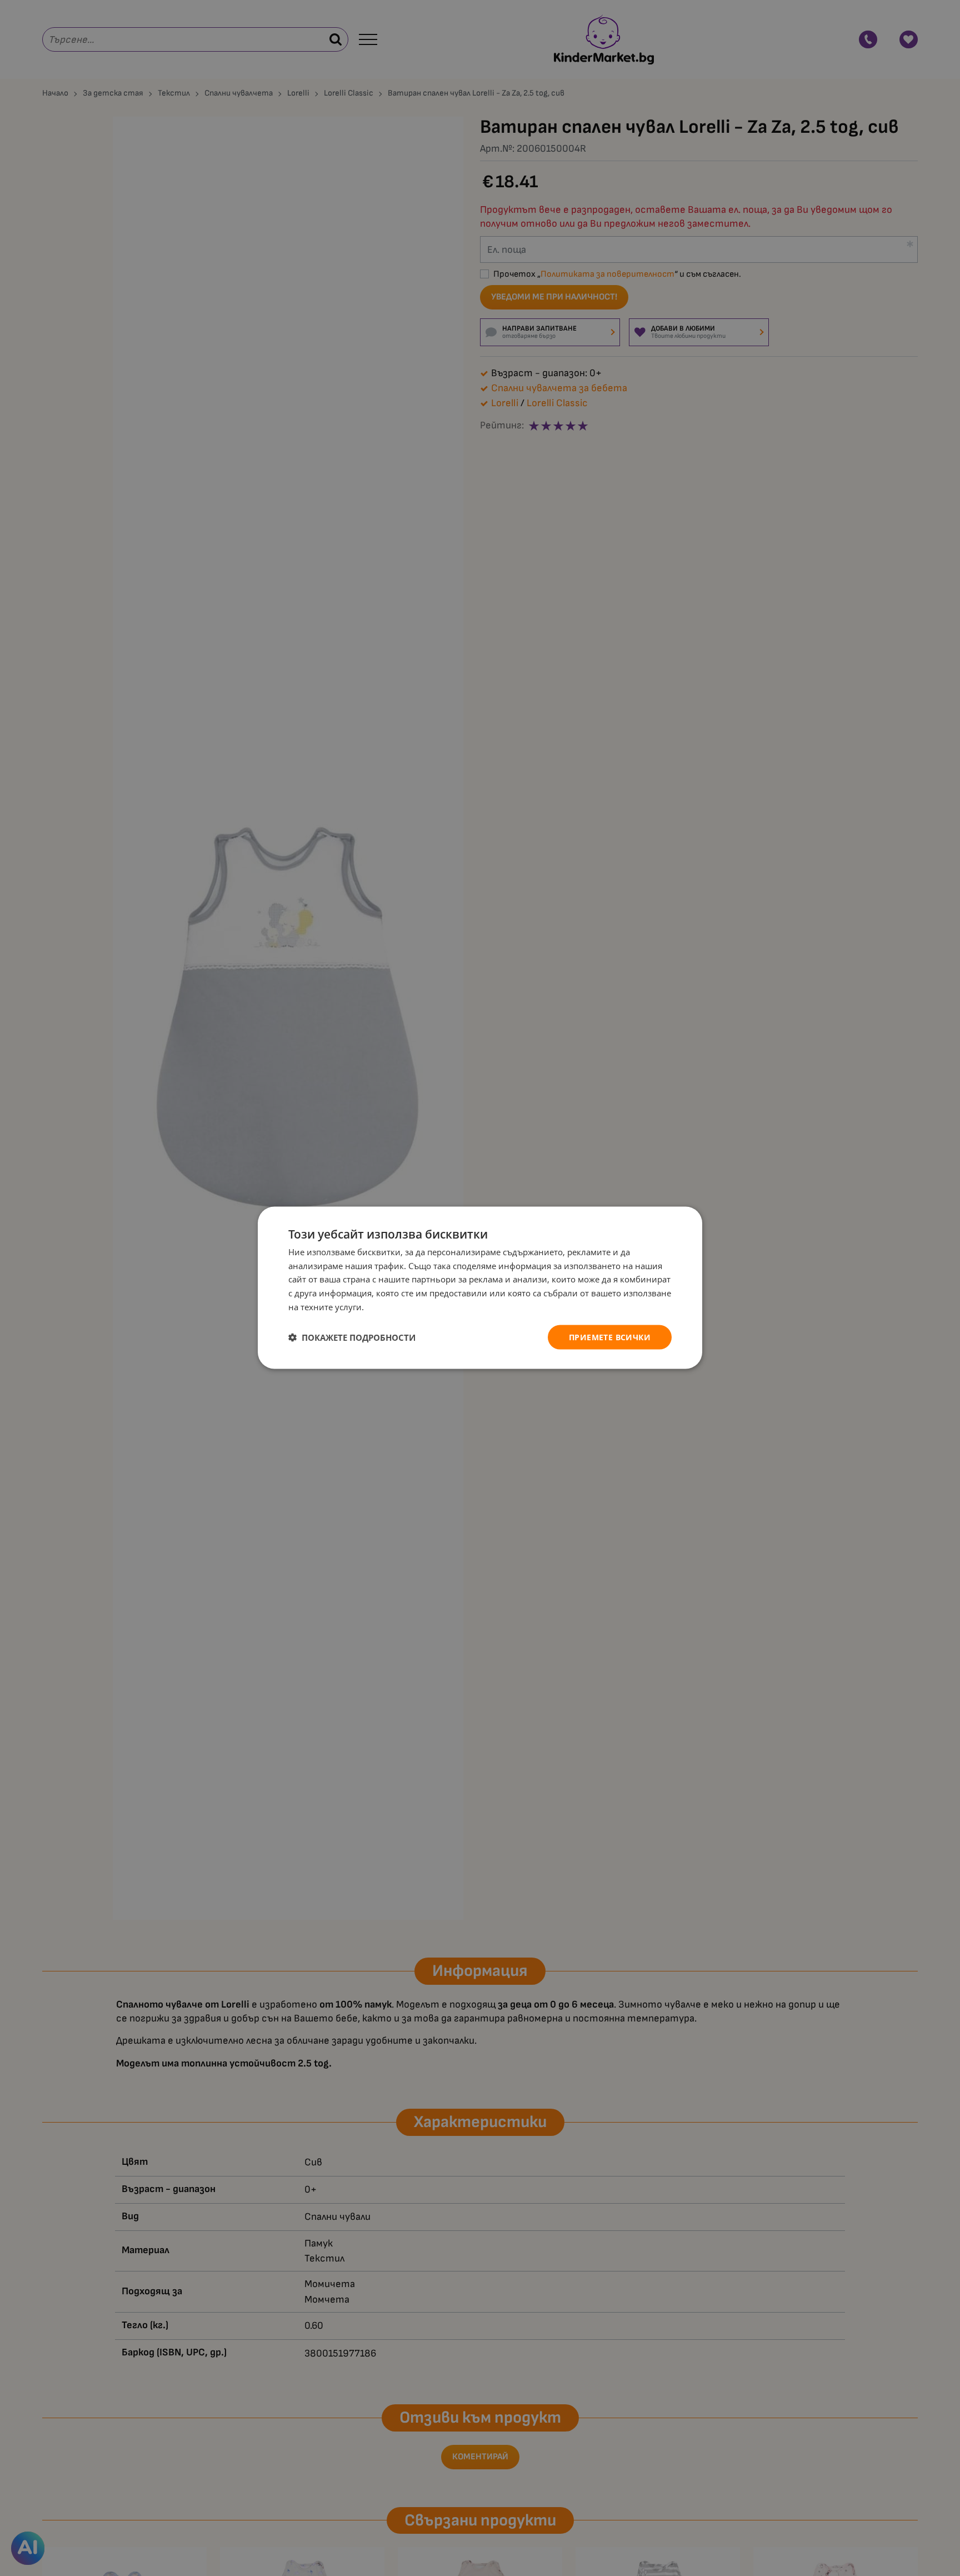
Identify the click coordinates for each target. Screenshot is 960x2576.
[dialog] (480, 1288)
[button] (352, 1337)
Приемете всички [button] (610, 1337)
